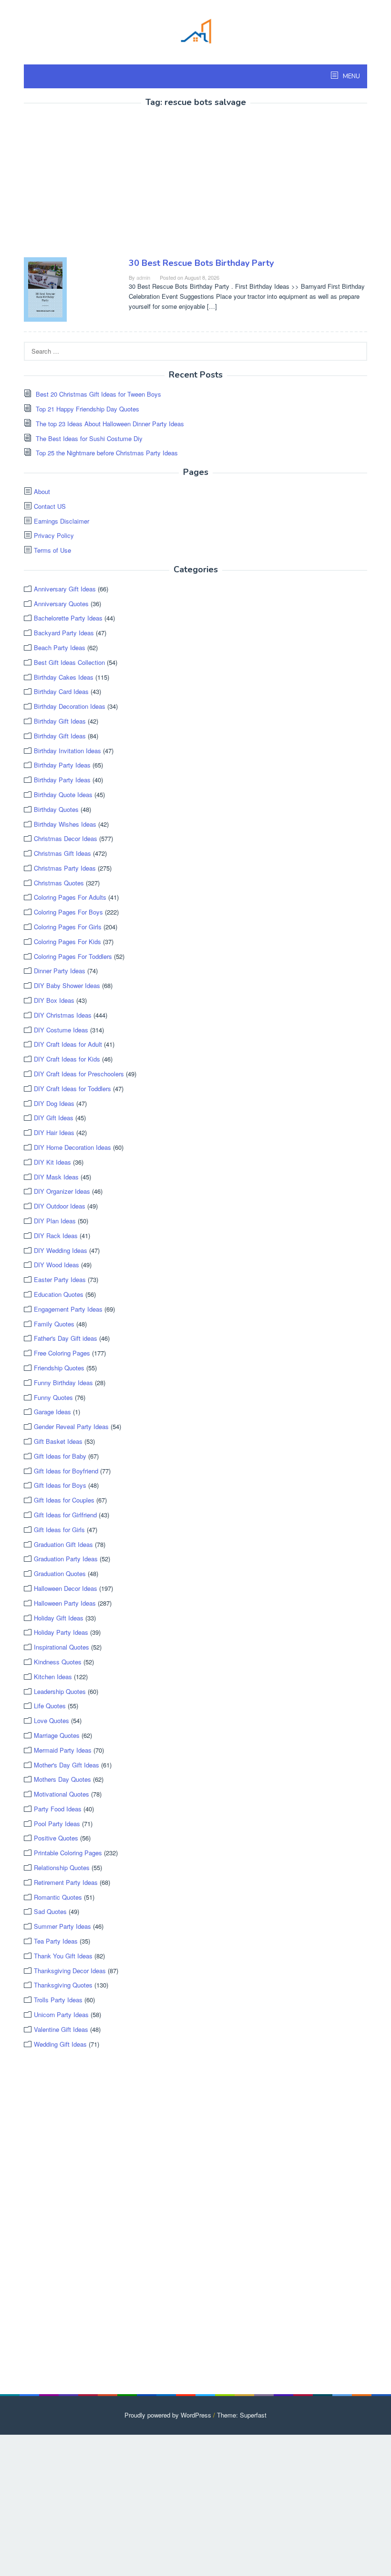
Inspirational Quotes (62, 1647)
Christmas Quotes (59, 883)
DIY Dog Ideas (54, 1103)
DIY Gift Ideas (54, 1118)
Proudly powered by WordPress (168, 2415)
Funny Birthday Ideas (63, 1383)
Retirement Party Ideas (66, 1882)
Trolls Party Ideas (58, 2000)
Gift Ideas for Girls (59, 1530)
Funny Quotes (53, 1397)
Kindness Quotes (58, 1662)
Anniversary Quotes (61, 604)
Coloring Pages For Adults (70, 897)
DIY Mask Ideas (56, 1177)
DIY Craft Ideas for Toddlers (72, 1088)
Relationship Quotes (62, 1867)
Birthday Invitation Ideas (67, 751)
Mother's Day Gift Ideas (67, 1765)
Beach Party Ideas (60, 647)
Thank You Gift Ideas (63, 1956)
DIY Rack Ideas (56, 1235)
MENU (351, 76)
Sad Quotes (50, 1911)
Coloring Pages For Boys (68, 912)
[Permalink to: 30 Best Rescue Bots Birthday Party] (45, 289)
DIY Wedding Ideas (61, 1250)
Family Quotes (54, 1324)
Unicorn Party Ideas (61, 2014)
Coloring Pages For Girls (68, 927)
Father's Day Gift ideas (66, 1338)
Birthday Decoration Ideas (70, 706)
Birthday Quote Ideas (63, 794)
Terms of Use (52, 550)
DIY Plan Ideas (55, 1221)
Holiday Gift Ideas (59, 1618)
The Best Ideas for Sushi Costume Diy (89, 438)
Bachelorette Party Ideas (68, 618)
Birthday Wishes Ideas (65, 824)
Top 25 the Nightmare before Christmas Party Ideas (107, 453)
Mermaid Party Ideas (63, 1750)
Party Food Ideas (58, 1809)
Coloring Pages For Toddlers (73, 956)
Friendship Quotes (59, 1368)
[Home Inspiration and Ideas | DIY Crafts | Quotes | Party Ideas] (195, 30)
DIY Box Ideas (54, 1000)
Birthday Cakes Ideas (64, 677)
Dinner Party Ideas (60, 971)
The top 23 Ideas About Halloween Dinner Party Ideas (110, 424)
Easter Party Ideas (60, 1279)
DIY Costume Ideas (61, 1030)
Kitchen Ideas (53, 1677)
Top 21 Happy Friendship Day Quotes (87, 409)
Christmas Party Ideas (65, 868)
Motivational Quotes (62, 1794)
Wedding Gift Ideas (60, 2044)
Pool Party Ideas (57, 1824)
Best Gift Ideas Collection (69, 662)
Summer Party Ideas (62, 1926)
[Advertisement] (104, 184)
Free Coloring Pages (62, 1353)
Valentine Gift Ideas (61, 2029)
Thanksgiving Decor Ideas (70, 1971)
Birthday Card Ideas (61, 691)
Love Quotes (51, 1720)
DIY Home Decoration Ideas (72, 1147)
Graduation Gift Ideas (63, 1544)
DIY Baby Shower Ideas (67, 985)
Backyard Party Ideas (64, 633)
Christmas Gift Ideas (62, 853)
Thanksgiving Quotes (63, 1985)
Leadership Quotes (60, 1691)
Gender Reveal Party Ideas (71, 1426)
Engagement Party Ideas (68, 1309)
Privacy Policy (54, 535)
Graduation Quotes (60, 1573)
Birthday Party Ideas (62, 765)
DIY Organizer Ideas (62, 1191)
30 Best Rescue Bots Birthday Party (201, 263)
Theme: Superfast (242, 2415)
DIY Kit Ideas (52, 1162)
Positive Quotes (56, 1838)
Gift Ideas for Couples (64, 1500)
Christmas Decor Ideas (66, 838)
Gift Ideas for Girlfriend (65, 1515)
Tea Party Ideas (56, 1941)
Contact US (50, 506)
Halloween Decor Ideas (66, 1588)
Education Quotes (59, 1294)
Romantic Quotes (58, 1897)
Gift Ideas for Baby (60, 1456)
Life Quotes (50, 1706)
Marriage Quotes (57, 1735)
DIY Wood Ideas (57, 1265)
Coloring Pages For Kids (67, 941)
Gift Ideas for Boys (60, 1485)
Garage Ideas (52, 1412)
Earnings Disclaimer (62, 521)
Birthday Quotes (56, 809)
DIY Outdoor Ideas (60, 1206)
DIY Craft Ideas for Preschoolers (79, 1074)
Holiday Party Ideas (61, 1632)
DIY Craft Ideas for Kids (67, 1059)
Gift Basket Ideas (58, 1441)
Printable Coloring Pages (68, 1853)
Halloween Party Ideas (65, 1603)
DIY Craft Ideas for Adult (68, 1044)
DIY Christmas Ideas (63, 1015)
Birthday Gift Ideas (60, 721)
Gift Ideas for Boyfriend (66, 1471)
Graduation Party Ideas (66, 1559)
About (42, 491)
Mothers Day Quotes (62, 1779)
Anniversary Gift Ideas (65, 589)
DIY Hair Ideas (54, 1132)
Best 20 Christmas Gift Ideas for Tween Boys (98, 394)
